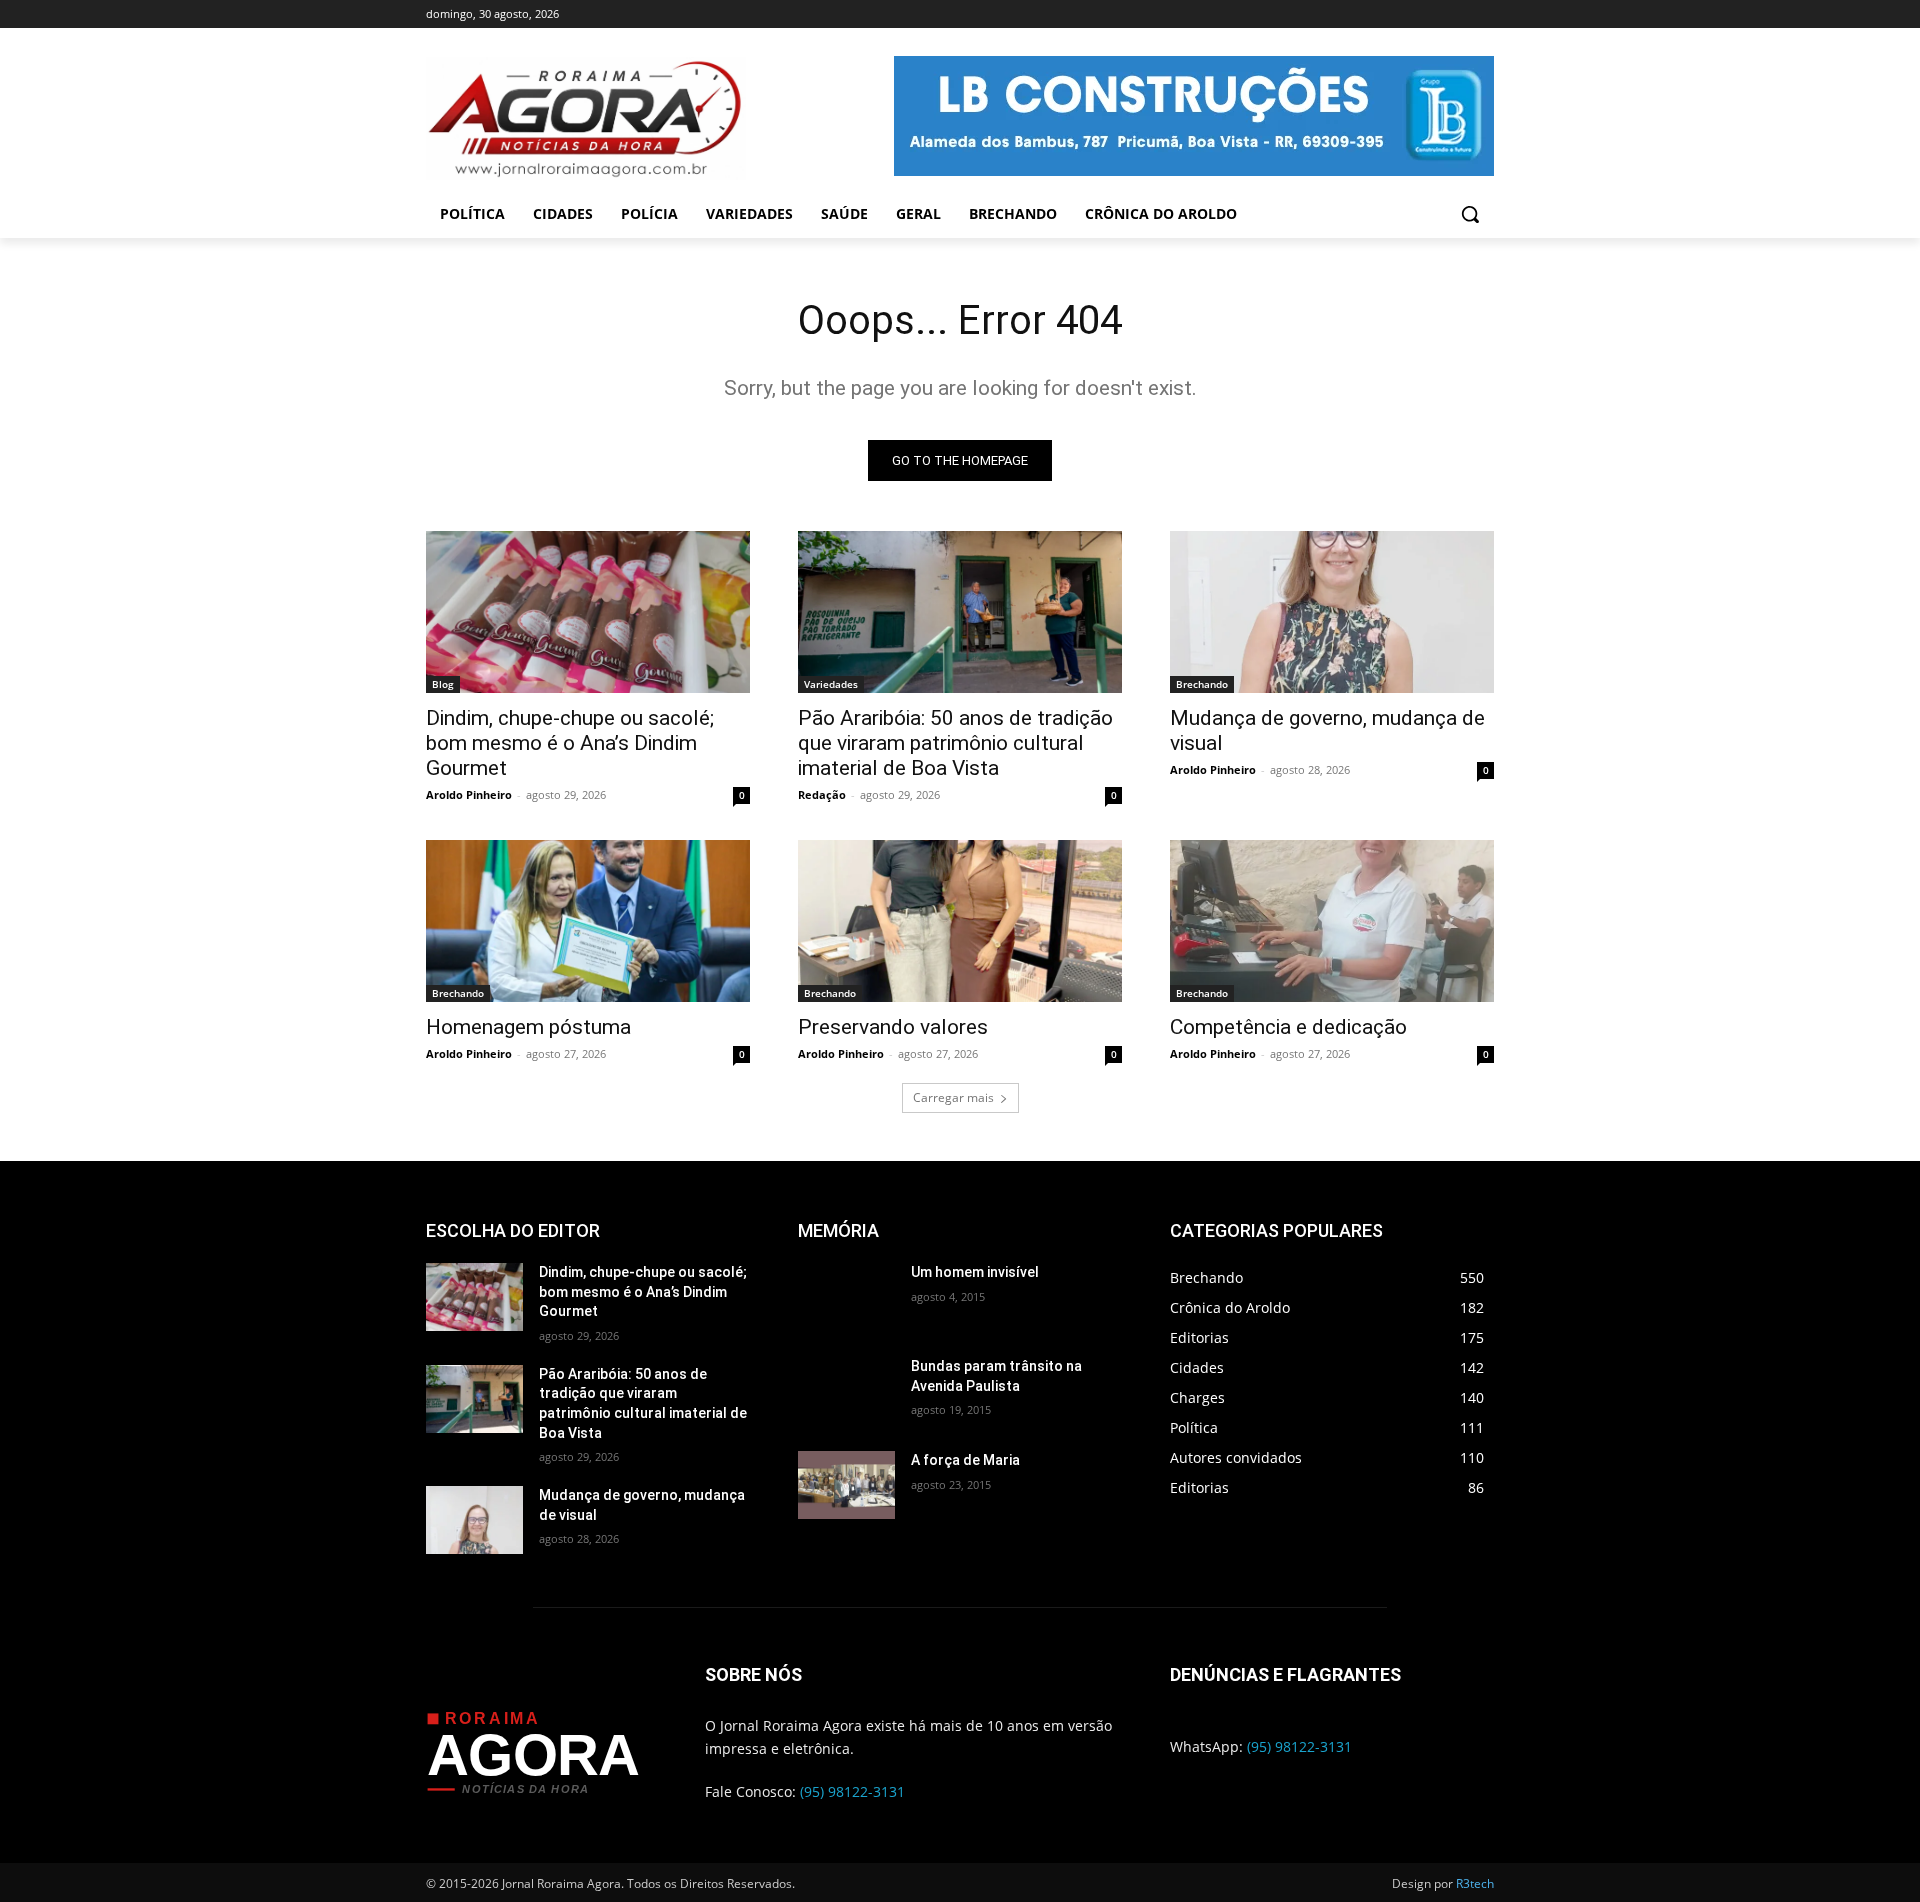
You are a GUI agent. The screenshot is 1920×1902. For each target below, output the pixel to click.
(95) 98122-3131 (852, 1791)
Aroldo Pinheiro (469, 794)
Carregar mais (953, 1097)
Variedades (831, 684)
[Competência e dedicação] (1332, 921)
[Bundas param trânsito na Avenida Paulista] (846, 1391)
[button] (1470, 214)
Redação (822, 794)
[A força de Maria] (846, 1485)
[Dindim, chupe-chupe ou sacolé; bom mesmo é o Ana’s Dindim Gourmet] (588, 612)
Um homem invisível (975, 1272)
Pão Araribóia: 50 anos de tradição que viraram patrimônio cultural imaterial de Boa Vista (955, 743)
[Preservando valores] (960, 921)
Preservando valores (893, 1027)
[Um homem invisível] (846, 1297)
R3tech (1475, 1883)
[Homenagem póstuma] (588, 921)
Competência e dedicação (1288, 1027)
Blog (443, 684)
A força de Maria (965, 1460)
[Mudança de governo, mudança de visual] (1332, 612)
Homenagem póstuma (528, 1027)
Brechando (1202, 684)
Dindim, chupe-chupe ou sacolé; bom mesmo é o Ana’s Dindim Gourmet (570, 743)
